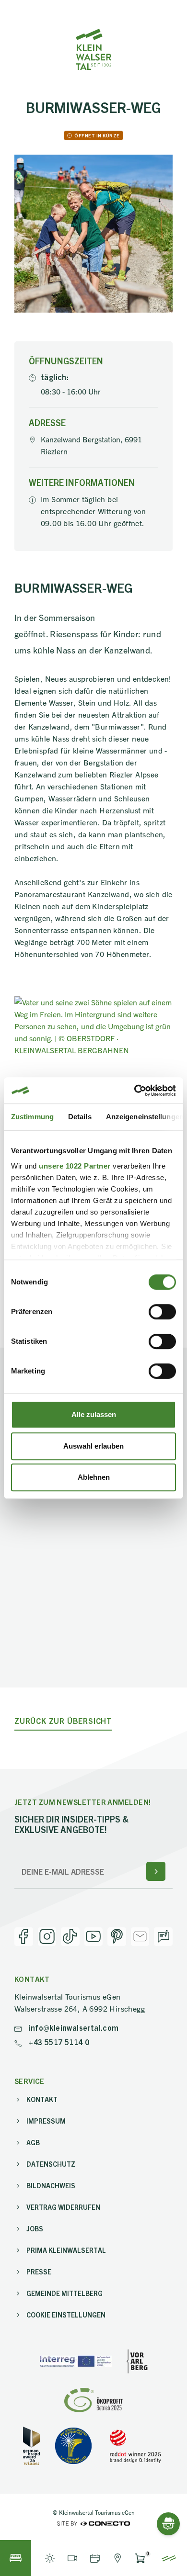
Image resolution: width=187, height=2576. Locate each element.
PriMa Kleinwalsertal (66, 2250)
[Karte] (117, 2558)
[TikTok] (70, 1937)
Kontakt (42, 2099)
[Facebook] (24, 1937)
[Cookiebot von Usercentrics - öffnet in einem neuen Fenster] (134, 1091)
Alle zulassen (94, 1414)
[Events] (95, 2558)
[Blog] (163, 1937)
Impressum (46, 2121)
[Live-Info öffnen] (50, 2558)
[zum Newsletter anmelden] (156, 1871)
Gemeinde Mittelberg (64, 2293)
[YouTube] (94, 1937)
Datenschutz (51, 2164)
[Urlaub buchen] (16, 2558)
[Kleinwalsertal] (93, 49)
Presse (39, 2272)
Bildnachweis (51, 2185)
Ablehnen (94, 1477)
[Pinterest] (117, 1937)
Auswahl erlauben (93, 1446)
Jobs (35, 2228)
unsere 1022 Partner (75, 1166)
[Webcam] (72, 2558)
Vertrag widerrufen (63, 2207)
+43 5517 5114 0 (58, 2042)
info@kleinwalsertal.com (73, 2027)
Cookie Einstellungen (66, 2315)
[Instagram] (47, 1937)
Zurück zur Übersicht (63, 1721)
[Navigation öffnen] (169, 2558)
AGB (33, 2142)
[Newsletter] (140, 1937)
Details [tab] (80, 1117)
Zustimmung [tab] (32, 1117)
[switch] (162, 1312)
